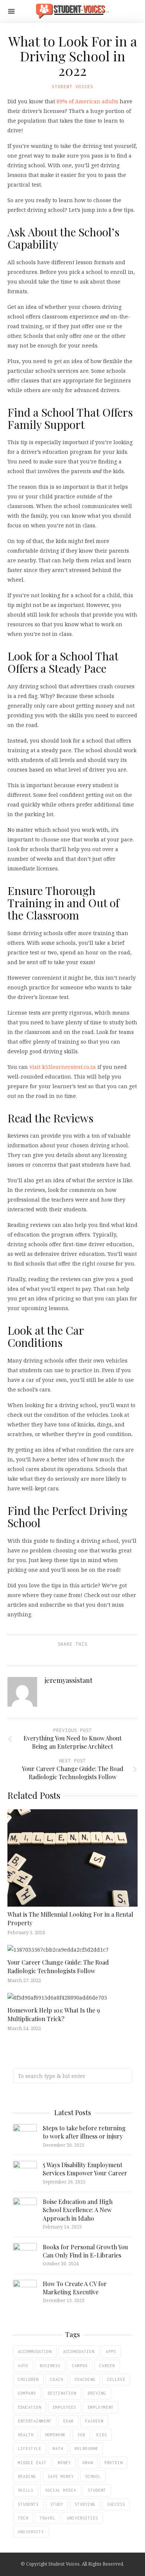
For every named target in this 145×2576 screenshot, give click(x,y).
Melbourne (86, 2449)
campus (80, 2366)
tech (23, 2518)
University (31, 2532)
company (27, 2393)
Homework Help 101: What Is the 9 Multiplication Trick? (54, 2014)
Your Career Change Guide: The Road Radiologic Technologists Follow (58, 1966)
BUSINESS (50, 2366)
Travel (48, 2518)
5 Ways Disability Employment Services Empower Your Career (85, 2169)
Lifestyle (30, 2449)
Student (97, 2490)
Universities (83, 2518)
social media (61, 2490)
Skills (26, 2490)
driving (97, 2393)
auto (23, 2366)
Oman (88, 2463)
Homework (55, 2435)
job (81, 2435)
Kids (102, 2435)
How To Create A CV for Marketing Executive (75, 2288)
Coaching (85, 2379)
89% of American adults (87, 101)
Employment (101, 2407)
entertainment (35, 2421)
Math (58, 2449)
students (28, 2504)
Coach (57, 2379)
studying (85, 2504)
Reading (27, 2476)
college (116, 2379)
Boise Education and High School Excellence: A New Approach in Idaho (78, 2210)
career (107, 2366)
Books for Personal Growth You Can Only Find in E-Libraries (85, 2251)
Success (116, 2504)
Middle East (32, 2463)
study (57, 2504)
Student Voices (72, 86)
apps (111, 2352)
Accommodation (35, 2352)
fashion (94, 2421)
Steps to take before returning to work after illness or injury (84, 2132)
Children (28, 2379)
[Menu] (11, 11)
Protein (114, 2463)
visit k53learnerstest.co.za (63, 1067)
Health (26, 2435)
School (93, 2476)
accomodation (79, 2352)
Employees (65, 2407)
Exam (68, 2421)
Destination (62, 2393)
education (30, 2407)
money (65, 2463)
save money (61, 2476)
